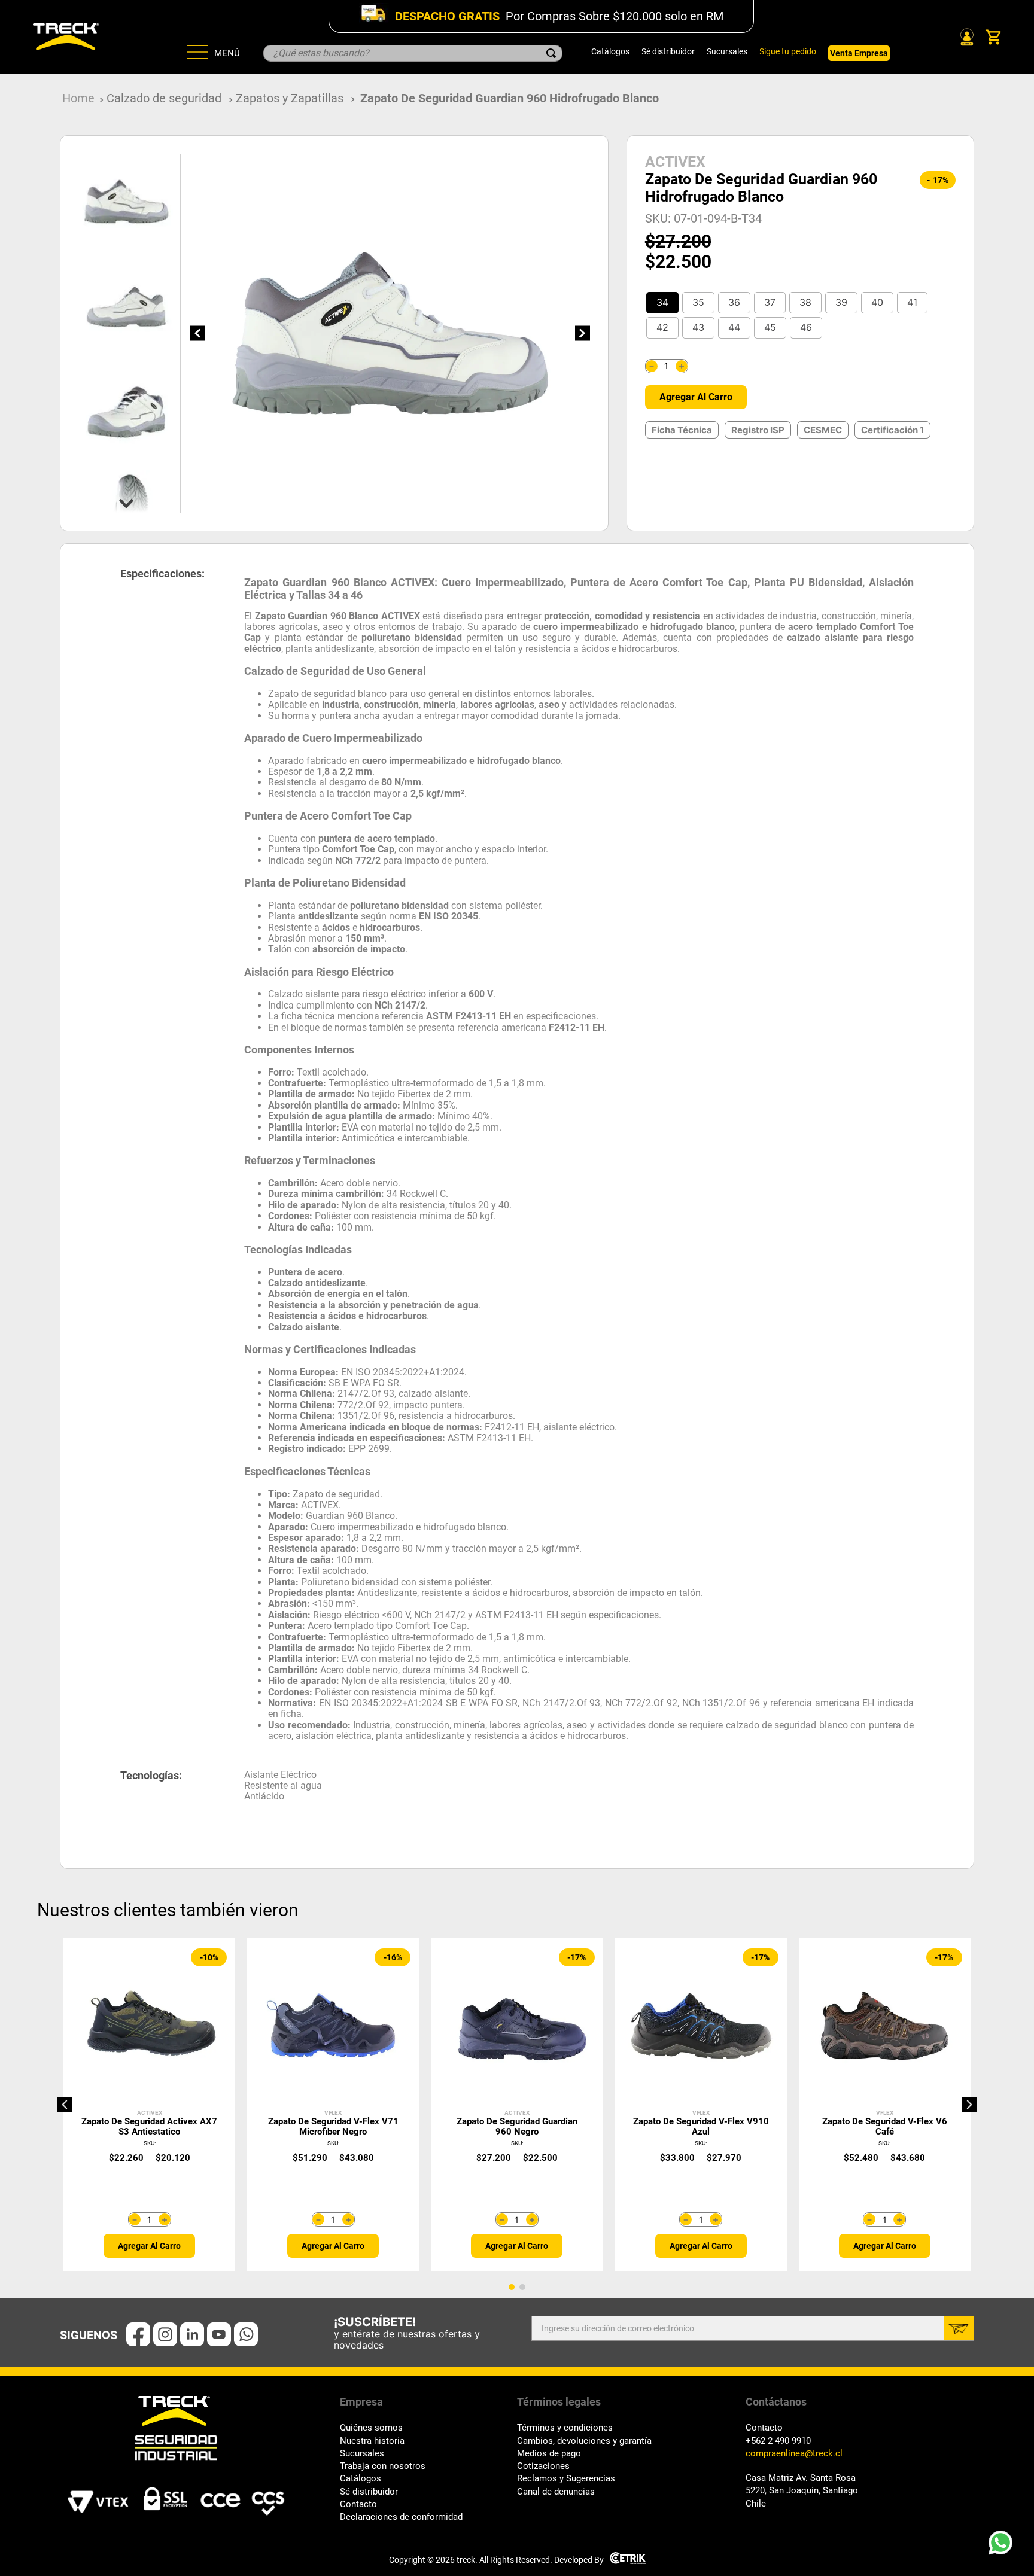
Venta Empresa (859, 53)
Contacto (358, 2505)
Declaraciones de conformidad (401, 2517)
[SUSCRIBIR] (959, 2328)
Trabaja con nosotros (383, 2466)
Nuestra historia (372, 2441)
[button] (662, 303)
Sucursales (727, 51)
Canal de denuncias (556, 2492)
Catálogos (610, 51)
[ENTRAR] (966, 37)
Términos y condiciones (565, 2428)
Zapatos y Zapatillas (290, 98)
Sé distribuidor (668, 51)
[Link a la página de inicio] (78, 98)
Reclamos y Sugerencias (566, 2479)
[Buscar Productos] (551, 53)
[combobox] (413, 53)
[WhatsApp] (1004, 2546)
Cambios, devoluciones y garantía (584, 2441)
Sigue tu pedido (788, 51)
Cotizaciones (543, 2466)
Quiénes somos (371, 2428)
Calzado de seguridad (164, 98)
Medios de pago (549, 2454)
